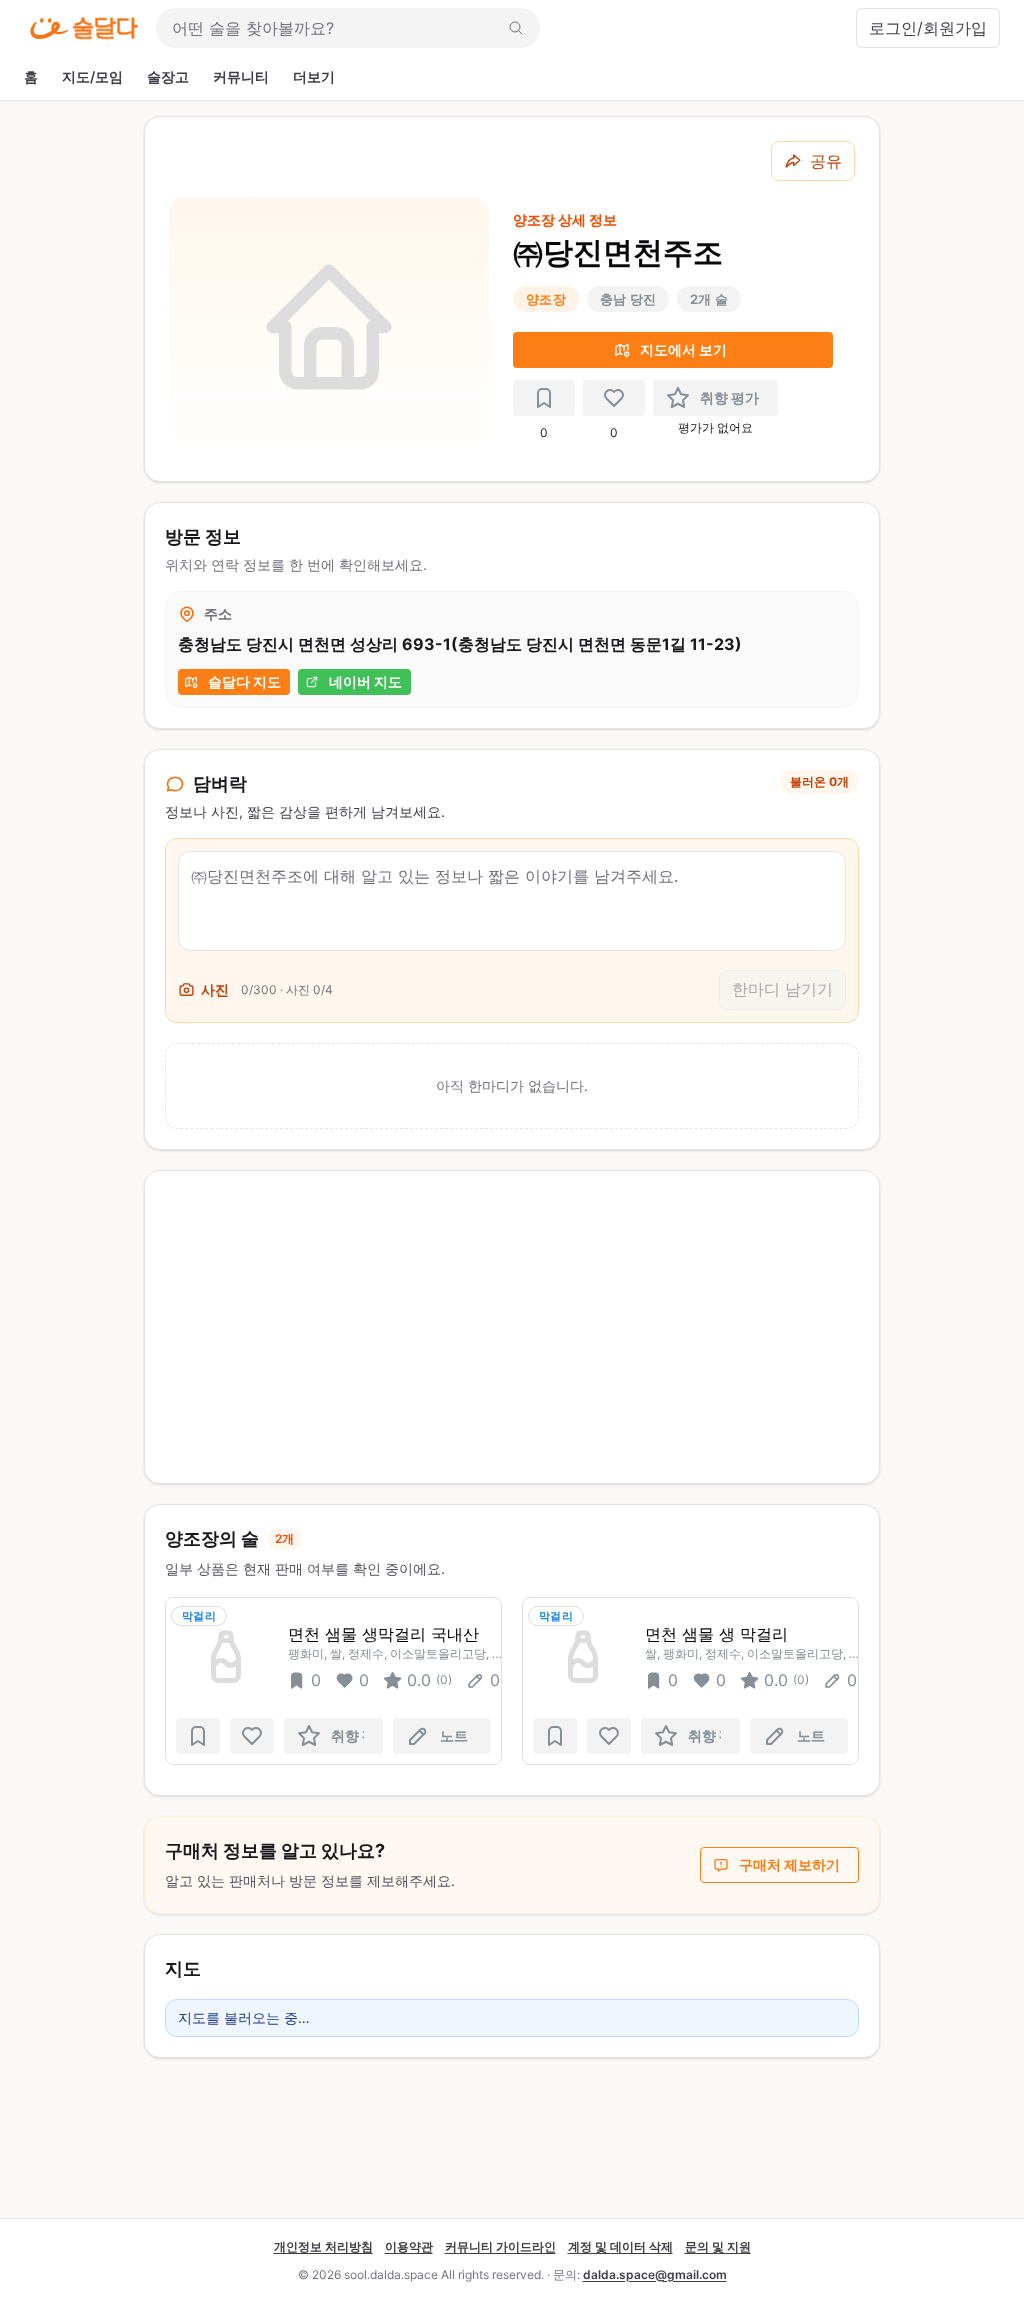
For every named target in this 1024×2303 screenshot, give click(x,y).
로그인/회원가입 (928, 28)
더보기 (314, 76)
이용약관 (409, 2246)
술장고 (168, 76)
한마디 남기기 (782, 989)
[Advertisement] (512, 1327)
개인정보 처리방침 (323, 2246)
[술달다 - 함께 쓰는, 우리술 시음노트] (84, 28)
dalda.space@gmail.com (655, 2274)
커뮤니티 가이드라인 (500, 2246)
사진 (215, 989)
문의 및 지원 (718, 2246)
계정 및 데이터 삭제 (620, 2246)
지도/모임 (92, 76)
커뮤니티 (241, 76)
